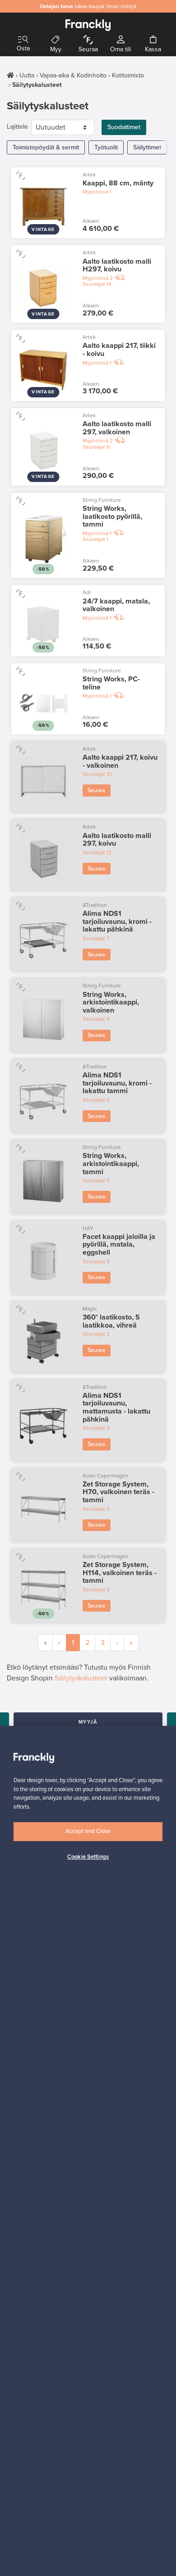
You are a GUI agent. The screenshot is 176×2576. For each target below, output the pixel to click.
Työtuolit (106, 147)
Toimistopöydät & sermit (46, 147)
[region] (88, 2151)
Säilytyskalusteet (81, 1678)
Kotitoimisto (128, 75)
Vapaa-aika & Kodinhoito (73, 75)
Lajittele (17, 127)
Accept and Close (88, 1831)
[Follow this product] (21, 175)
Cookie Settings (88, 1857)
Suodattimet (124, 127)
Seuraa (96, 790)
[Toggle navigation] (23, 40)
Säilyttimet (147, 147)
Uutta (27, 75)
